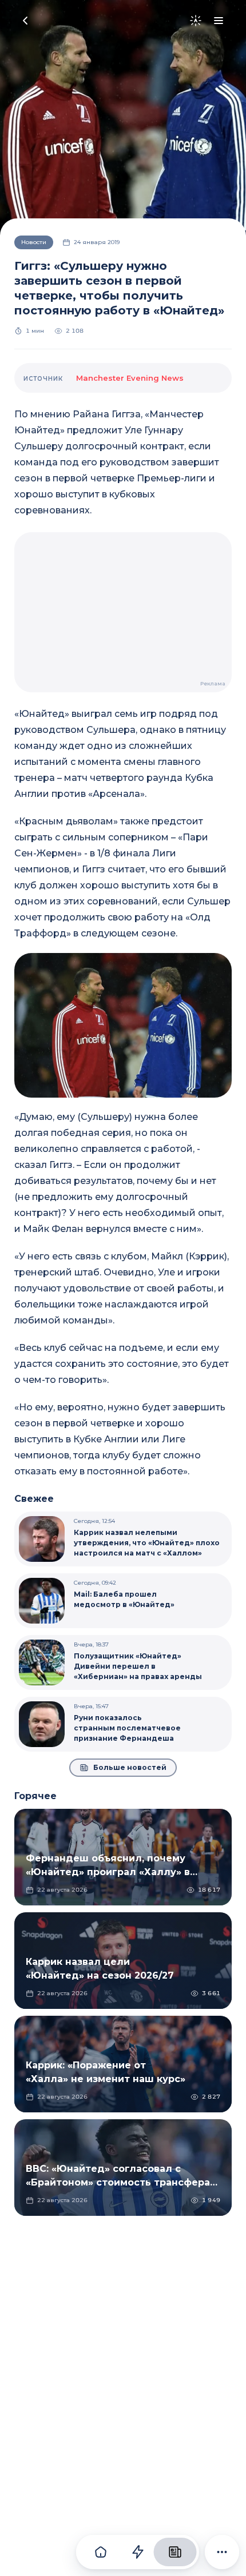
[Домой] (100, 2552)
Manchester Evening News (130, 378)
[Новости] (175, 2552)
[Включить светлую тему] (196, 21)
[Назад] (25, 21)
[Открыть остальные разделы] (222, 2552)
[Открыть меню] (219, 21)
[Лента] (138, 2552)
